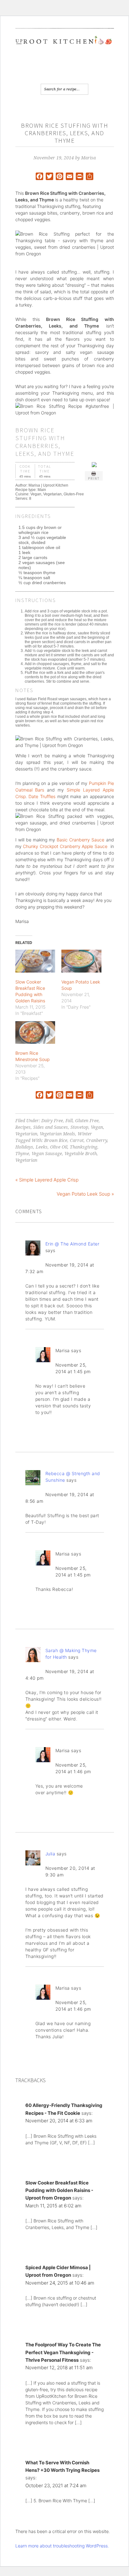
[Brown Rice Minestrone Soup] (35, 1033)
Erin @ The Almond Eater (72, 1244)
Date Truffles (42, 796)
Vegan (97, 1127)
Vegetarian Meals (57, 1134)
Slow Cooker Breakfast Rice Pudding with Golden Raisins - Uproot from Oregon (59, 2190)
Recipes (23, 1127)
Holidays (24, 1147)
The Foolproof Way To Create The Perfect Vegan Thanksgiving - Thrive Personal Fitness (63, 2352)
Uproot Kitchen (65, 46)
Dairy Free (52, 1121)
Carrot (77, 1140)
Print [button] (94, 478)
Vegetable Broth (81, 1154)
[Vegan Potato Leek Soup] (81, 961)
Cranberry (97, 1140)
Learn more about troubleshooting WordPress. (62, 2546)
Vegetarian (26, 1134)
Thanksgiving (84, 1147)
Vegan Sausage (47, 1154)
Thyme (22, 1154)
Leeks (42, 1147)
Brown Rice (56, 1140)
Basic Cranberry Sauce (80, 840)
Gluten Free (87, 1121)
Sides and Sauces (51, 1127)
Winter (85, 1134)
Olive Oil (59, 1147)
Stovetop (79, 1127)
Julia (50, 1854)
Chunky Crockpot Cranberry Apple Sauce (65, 846)
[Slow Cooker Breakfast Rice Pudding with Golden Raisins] (35, 961)
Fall (69, 1121)
